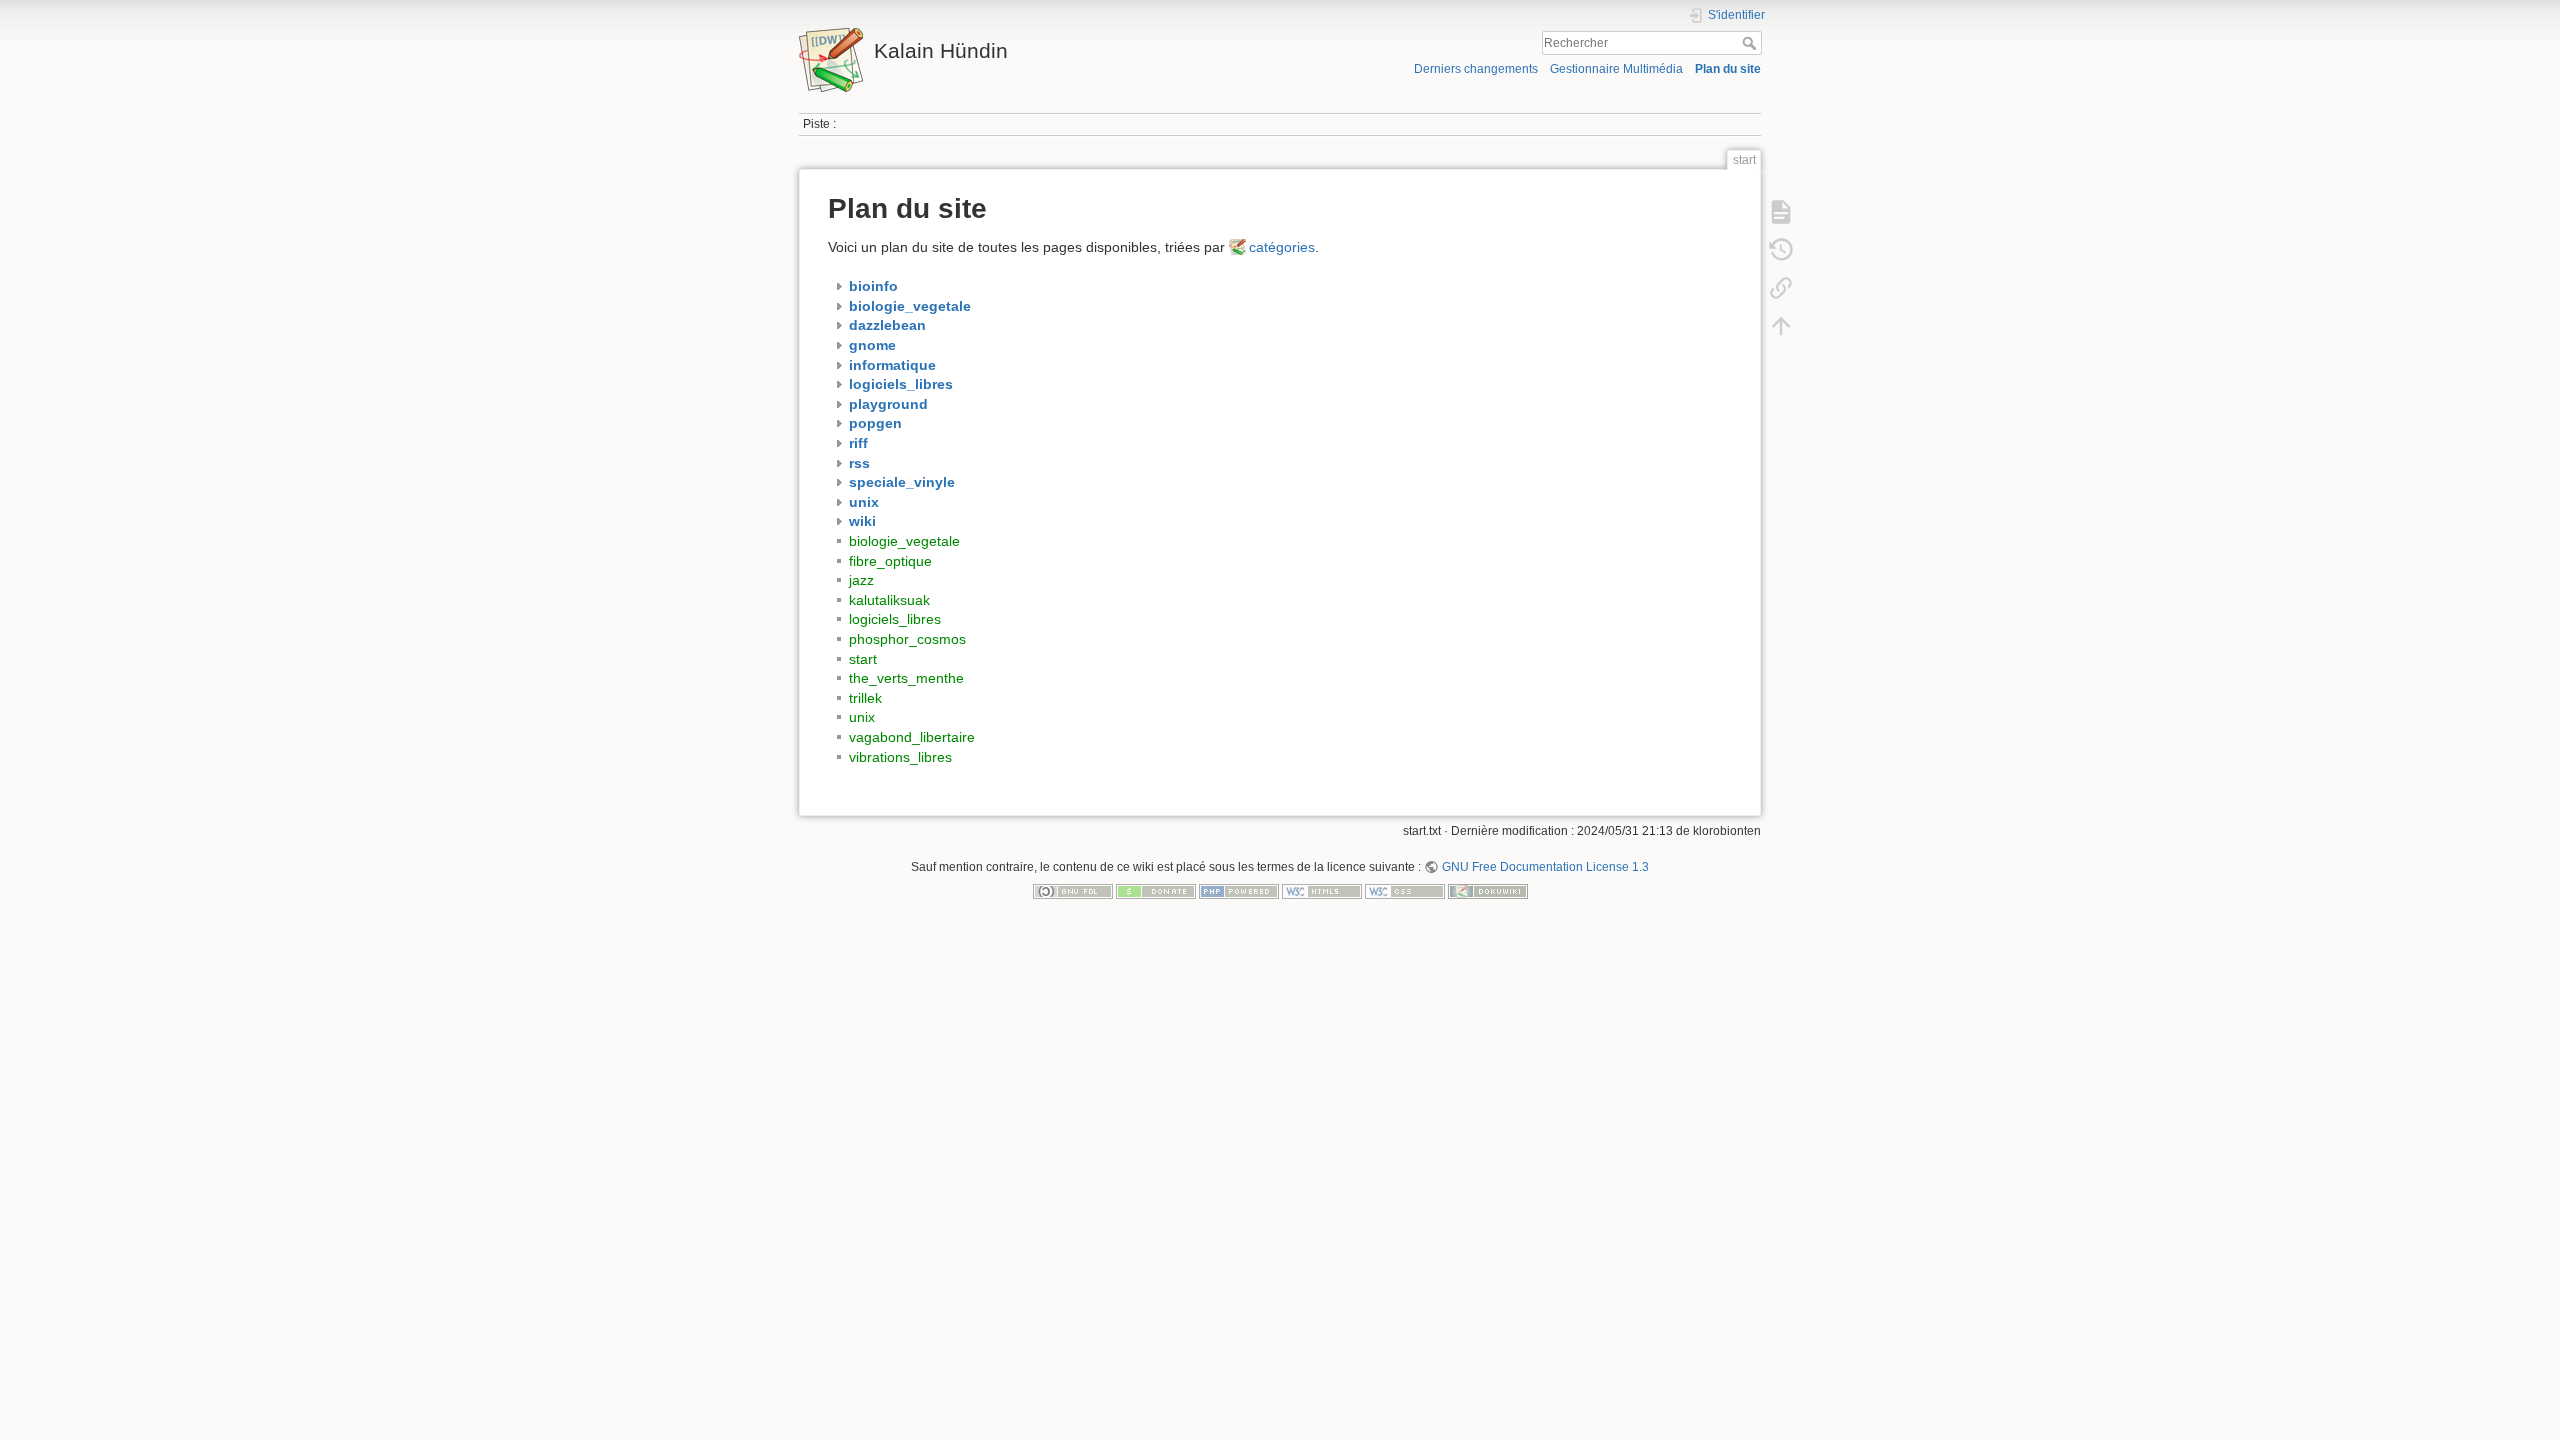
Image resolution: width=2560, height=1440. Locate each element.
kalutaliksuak (889, 600)
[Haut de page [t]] (1781, 326)
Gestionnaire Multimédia (1616, 69)
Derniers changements (1476, 69)
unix (862, 717)
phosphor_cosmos (907, 639)
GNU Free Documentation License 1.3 (1545, 867)
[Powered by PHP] (1239, 891)
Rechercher (1751, 43)
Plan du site (1728, 69)
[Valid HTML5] (1322, 891)
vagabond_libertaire (912, 737)
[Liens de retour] (1781, 288)
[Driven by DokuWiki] (1488, 891)
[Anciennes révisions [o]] (1781, 250)
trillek (865, 698)
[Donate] (1156, 891)
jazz (861, 580)
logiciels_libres (895, 619)
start (863, 659)
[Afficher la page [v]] (1781, 212)
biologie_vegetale (904, 541)
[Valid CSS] (1405, 891)
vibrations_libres (900, 757)
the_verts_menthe (906, 678)
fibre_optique (890, 561)
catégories (1282, 247)
